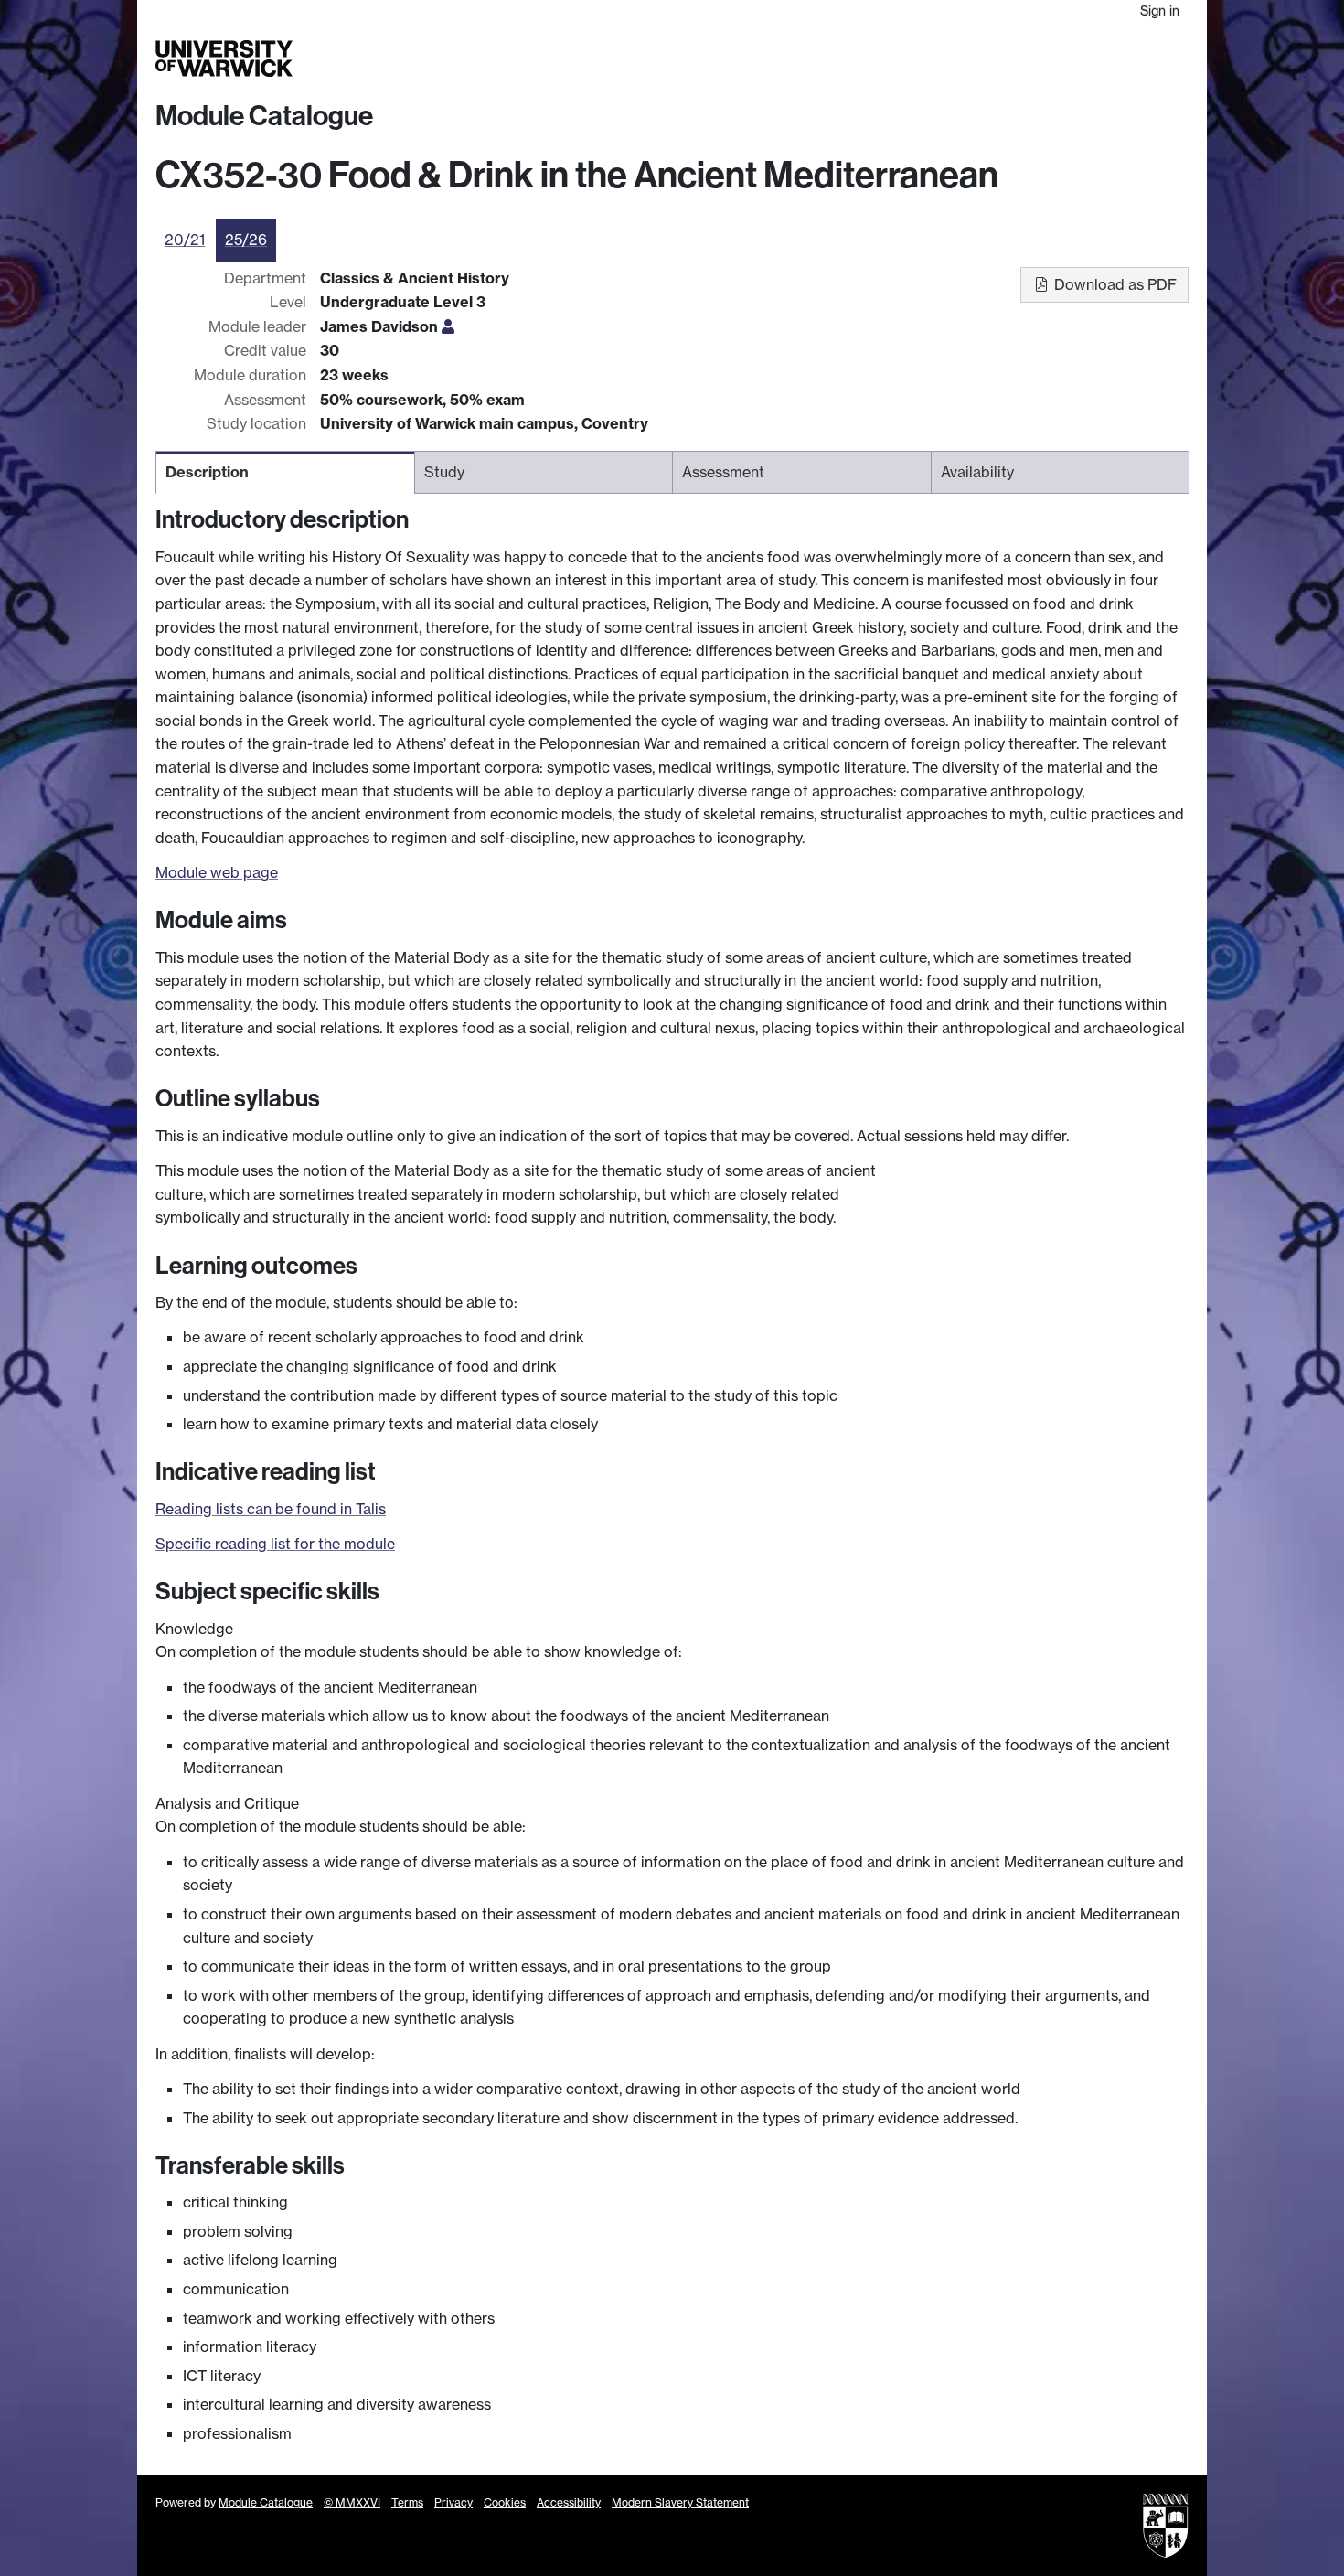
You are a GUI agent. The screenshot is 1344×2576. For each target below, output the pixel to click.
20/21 (185, 240)
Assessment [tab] (723, 472)
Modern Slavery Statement (680, 2502)
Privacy (453, 2502)
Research (885, 59)
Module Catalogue (264, 116)
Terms (407, 2502)
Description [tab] (207, 472)
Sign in (1160, 11)
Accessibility (569, 2502)
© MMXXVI (352, 2502)
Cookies (505, 2502)
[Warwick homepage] (224, 59)
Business (957, 59)
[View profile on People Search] (448, 326)
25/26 (246, 240)
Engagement (1145, 59)
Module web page (217, 872)
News (1072, 59)
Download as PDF (1114, 284)
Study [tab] (444, 472)
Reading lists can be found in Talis (271, 1509)
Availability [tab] (977, 472)
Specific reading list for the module (275, 1544)
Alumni (1021, 59)
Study (822, 59)
